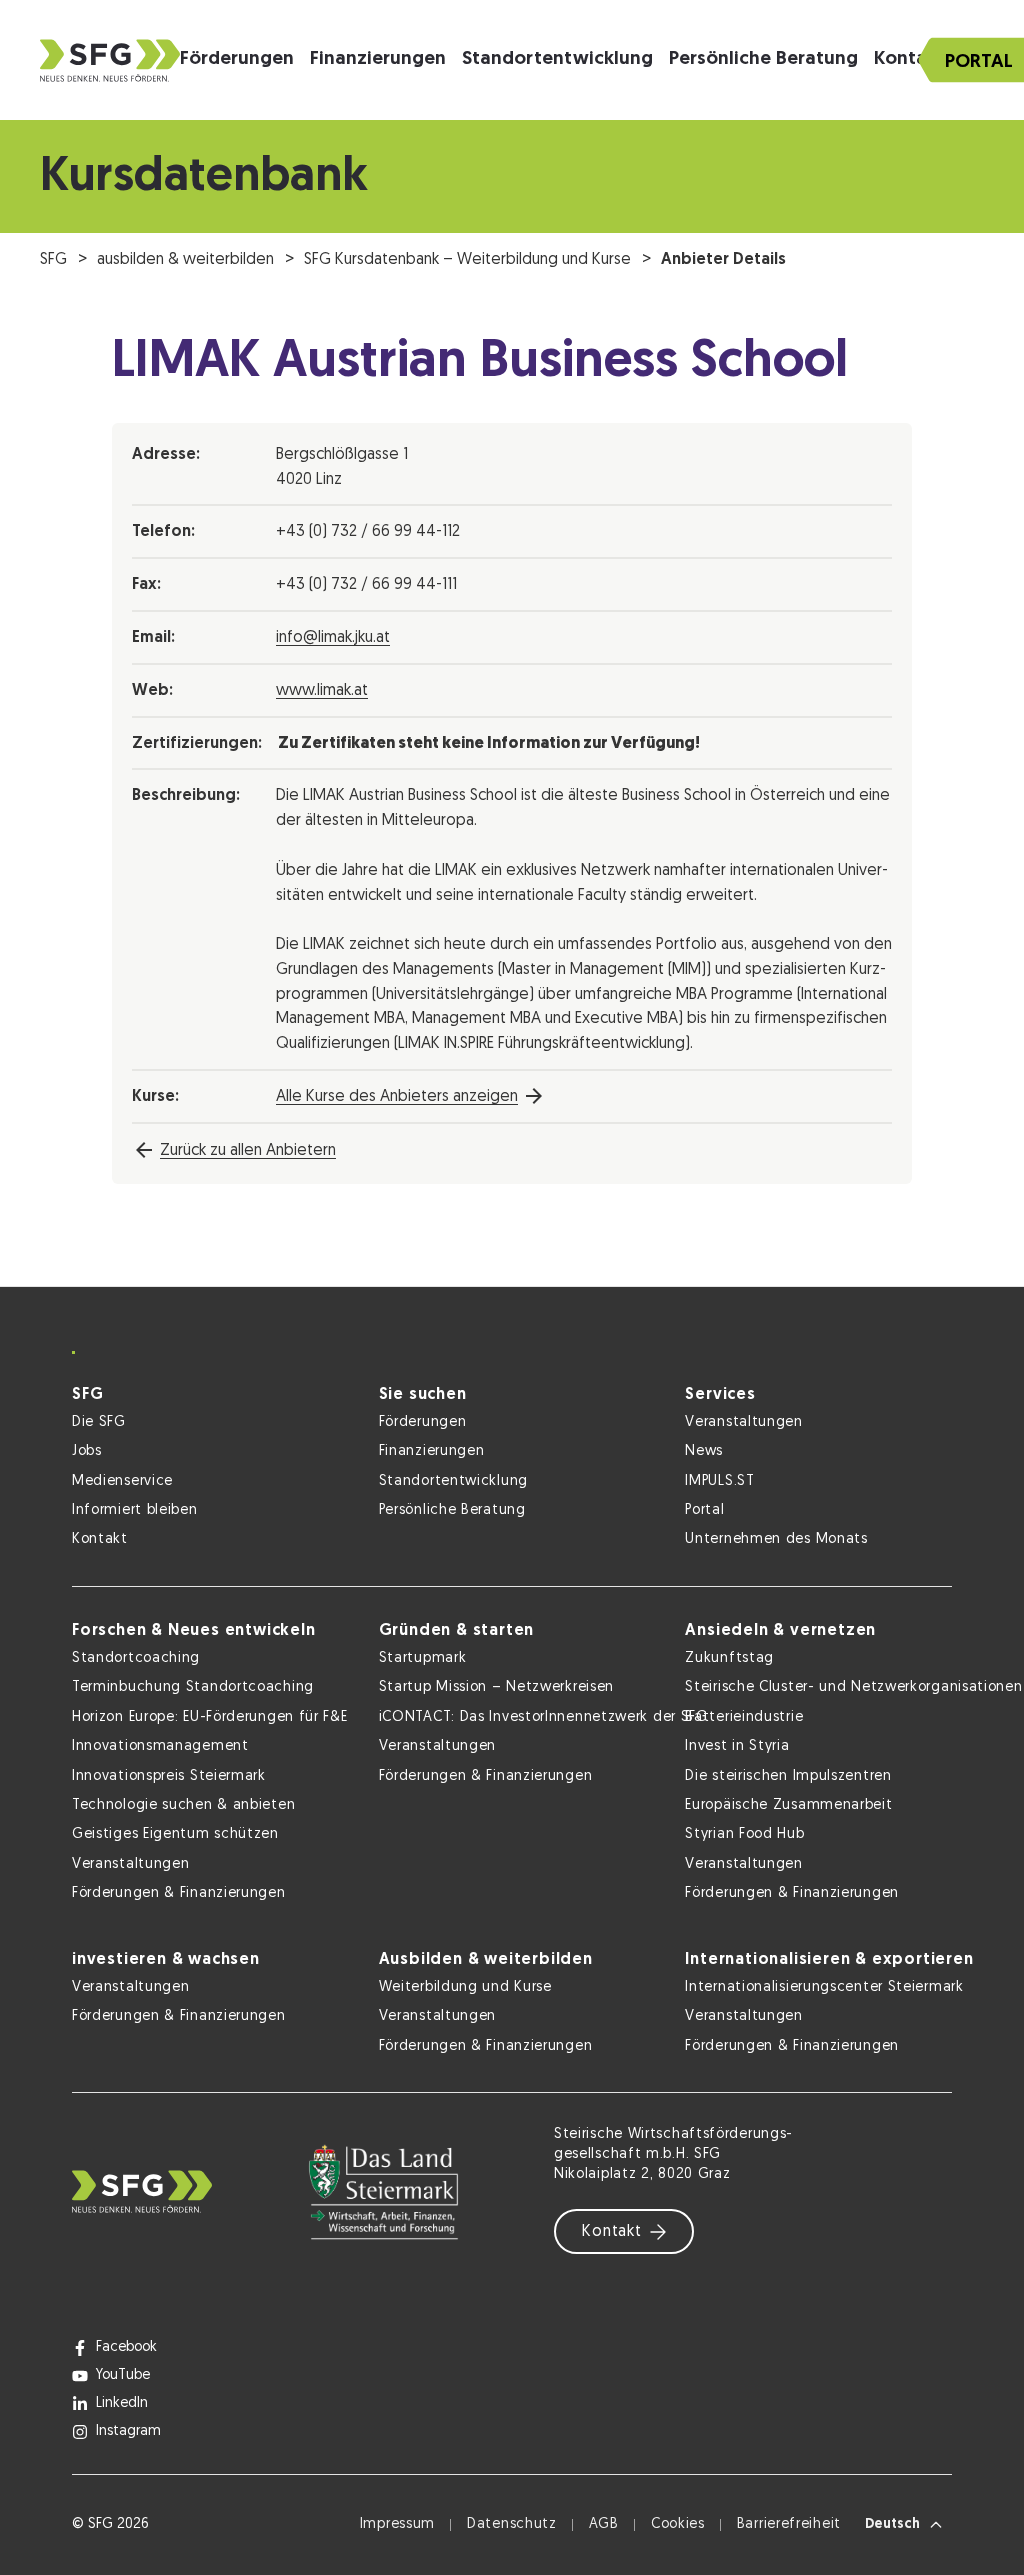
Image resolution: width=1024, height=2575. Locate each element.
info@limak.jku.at (333, 638)
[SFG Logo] (110, 60)
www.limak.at (322, 691)
